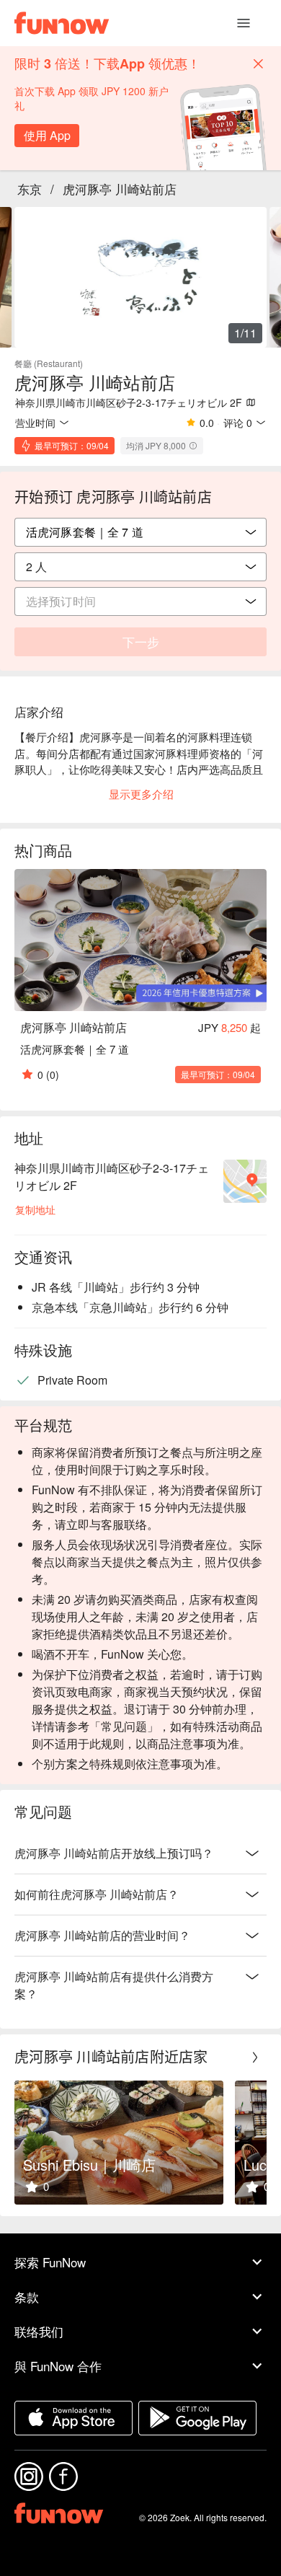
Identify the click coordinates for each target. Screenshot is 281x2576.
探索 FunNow (50, 2262)
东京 (30, 189)
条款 (27, 2297)
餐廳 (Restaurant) (49, 363)
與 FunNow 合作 (58, 2366)
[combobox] (140, 567)
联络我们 (39, 2331)
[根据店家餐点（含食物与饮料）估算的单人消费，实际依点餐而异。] (193, 446)
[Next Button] (255, 2057)
